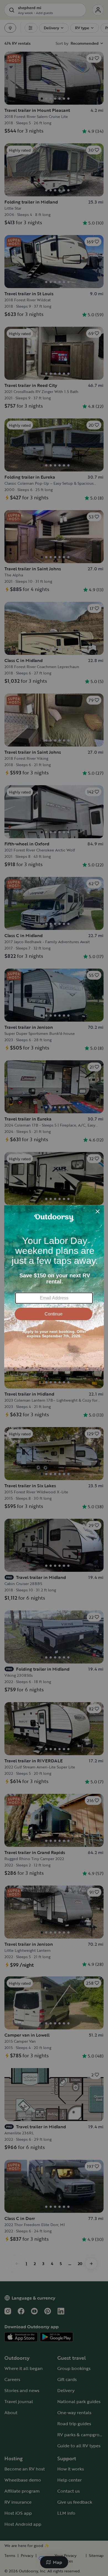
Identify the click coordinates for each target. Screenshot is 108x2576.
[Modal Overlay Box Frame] (54, 1288)
